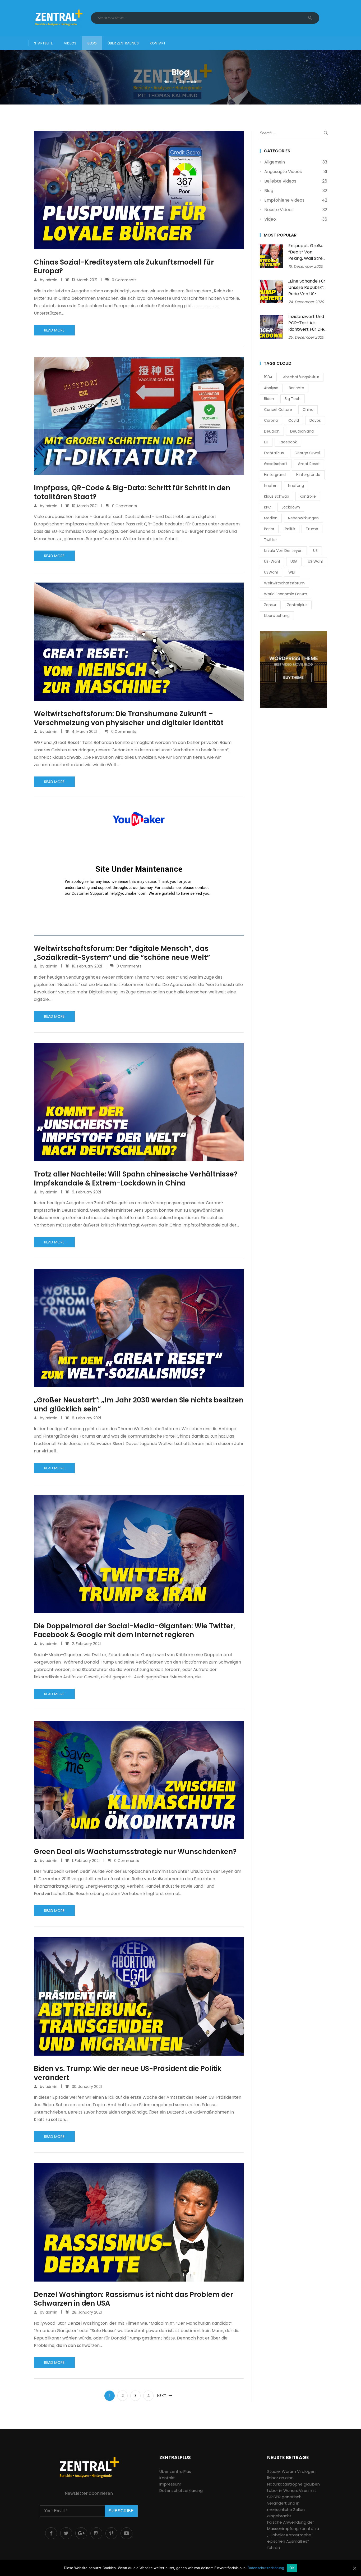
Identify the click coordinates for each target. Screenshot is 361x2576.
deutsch (272, 431)
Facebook (288, 442)
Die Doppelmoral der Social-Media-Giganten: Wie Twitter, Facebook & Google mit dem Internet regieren (135, 1631)
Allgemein (275, 162)
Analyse (271, 388)
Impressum (170, 2484)
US (315, 551)
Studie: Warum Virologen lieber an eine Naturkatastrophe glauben (293, 2478)
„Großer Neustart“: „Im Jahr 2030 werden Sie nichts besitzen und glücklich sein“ (139, 1405)
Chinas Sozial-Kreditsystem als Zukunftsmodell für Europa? (124, 267)
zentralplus (297, 605)
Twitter (270, 540)
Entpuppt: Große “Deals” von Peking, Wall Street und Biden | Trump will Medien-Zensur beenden (308, 262)
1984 (268, 377)
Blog (92, 43)
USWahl (271, 572)
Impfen (271, 485)
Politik (290, 529)
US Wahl (315, 561)
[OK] (354, 2568)
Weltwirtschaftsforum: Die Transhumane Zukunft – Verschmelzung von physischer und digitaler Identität (129, 719)
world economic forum (286, 594)
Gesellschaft (276, 464)
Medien (271, 518)
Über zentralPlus (123, 43)
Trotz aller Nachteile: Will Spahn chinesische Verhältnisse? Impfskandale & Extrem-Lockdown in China (136, 1179)
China (308, 410)
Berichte (297, 388)
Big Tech (293, 399)
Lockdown (291, 507)
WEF (292, 572)
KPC (268, 507)
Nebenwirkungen (303, 518)
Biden (269, 399)
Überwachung (277, 616)
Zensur (270, 605)
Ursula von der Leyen (283, 551)
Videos (70, 43)
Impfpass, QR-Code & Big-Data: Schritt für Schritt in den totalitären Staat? (132, 493)
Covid (294, 420)
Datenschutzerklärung (181, 2490)
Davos (315, 420)
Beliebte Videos (280, 181)
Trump (312, 529)
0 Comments (124, 280)
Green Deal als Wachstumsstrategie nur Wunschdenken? (135, 1852)
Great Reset (309, 464)
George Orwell (307, 453)
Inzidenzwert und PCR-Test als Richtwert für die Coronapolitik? (306, 326)
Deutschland (302, 431)
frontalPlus (274, 453)
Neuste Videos (279, 210)
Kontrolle (308, 496)
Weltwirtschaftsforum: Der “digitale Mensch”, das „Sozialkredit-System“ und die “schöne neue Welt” (122, 953)
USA (294, 561)
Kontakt (158, 43)
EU (266, 442)
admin (51, 280)
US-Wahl (272, 561)
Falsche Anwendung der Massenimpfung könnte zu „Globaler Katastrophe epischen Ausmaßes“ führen (293, 2535)
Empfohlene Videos (284, 200)
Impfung (296, 485)
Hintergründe (308, 475)
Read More (54, 330)
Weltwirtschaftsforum (284, 583)
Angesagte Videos (283, 172)
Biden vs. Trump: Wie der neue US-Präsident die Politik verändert (128, 2073)
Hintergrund (275, 475)
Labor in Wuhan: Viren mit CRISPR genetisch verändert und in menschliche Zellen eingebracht (292, 2503)
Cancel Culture (278, 410)
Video (270, 219)
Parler (269, 529)
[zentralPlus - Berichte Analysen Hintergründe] (58, 18)
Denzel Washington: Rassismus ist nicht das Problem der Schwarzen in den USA (133, 2299)
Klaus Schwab (277, 496)
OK (292, 2568)
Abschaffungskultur (301, 377)
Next (162, 2396)
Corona (271, 420)
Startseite (43, 43)
